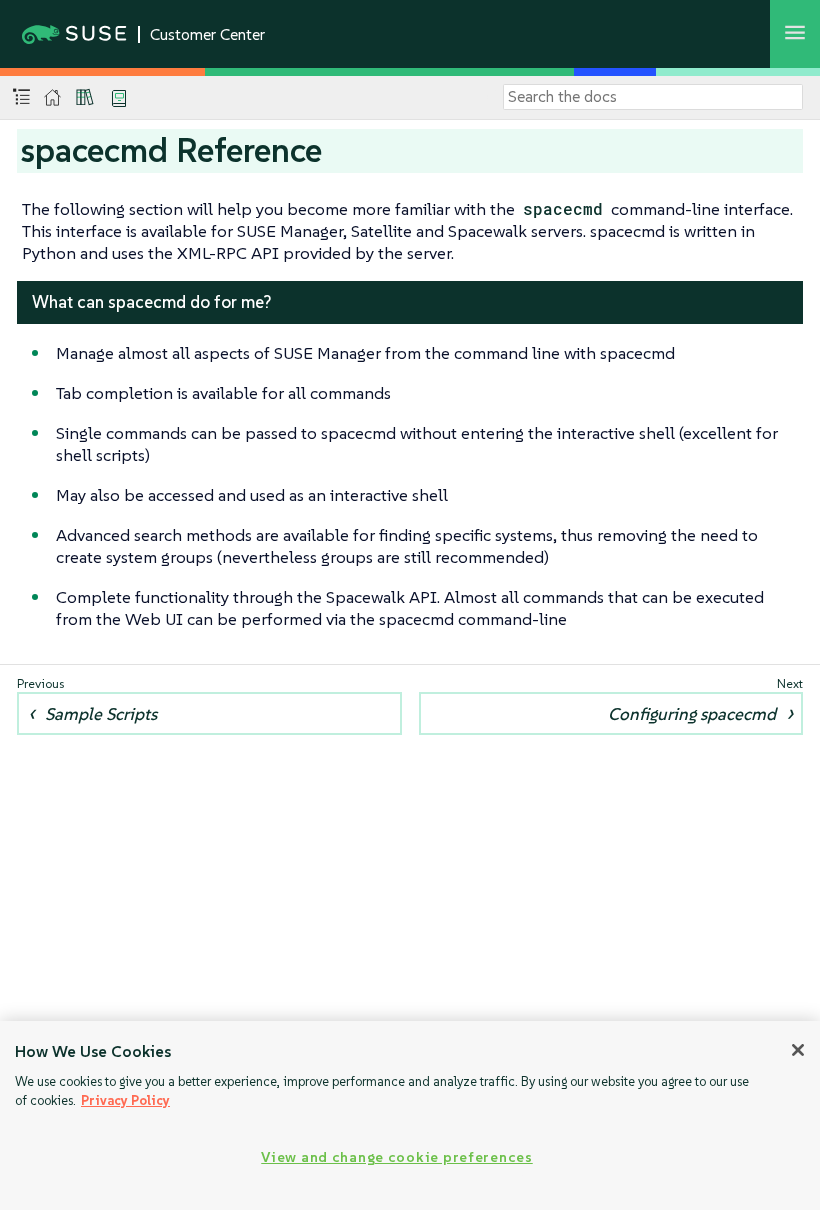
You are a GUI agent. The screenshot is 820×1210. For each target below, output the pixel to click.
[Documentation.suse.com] (52, 97)
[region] (410, 1115)
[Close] (798, 1050)
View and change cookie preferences (396, 1157)
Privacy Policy (125, 1100)
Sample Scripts (101, 714)
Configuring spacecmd (692, 714)
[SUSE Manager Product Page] (85, 97)
